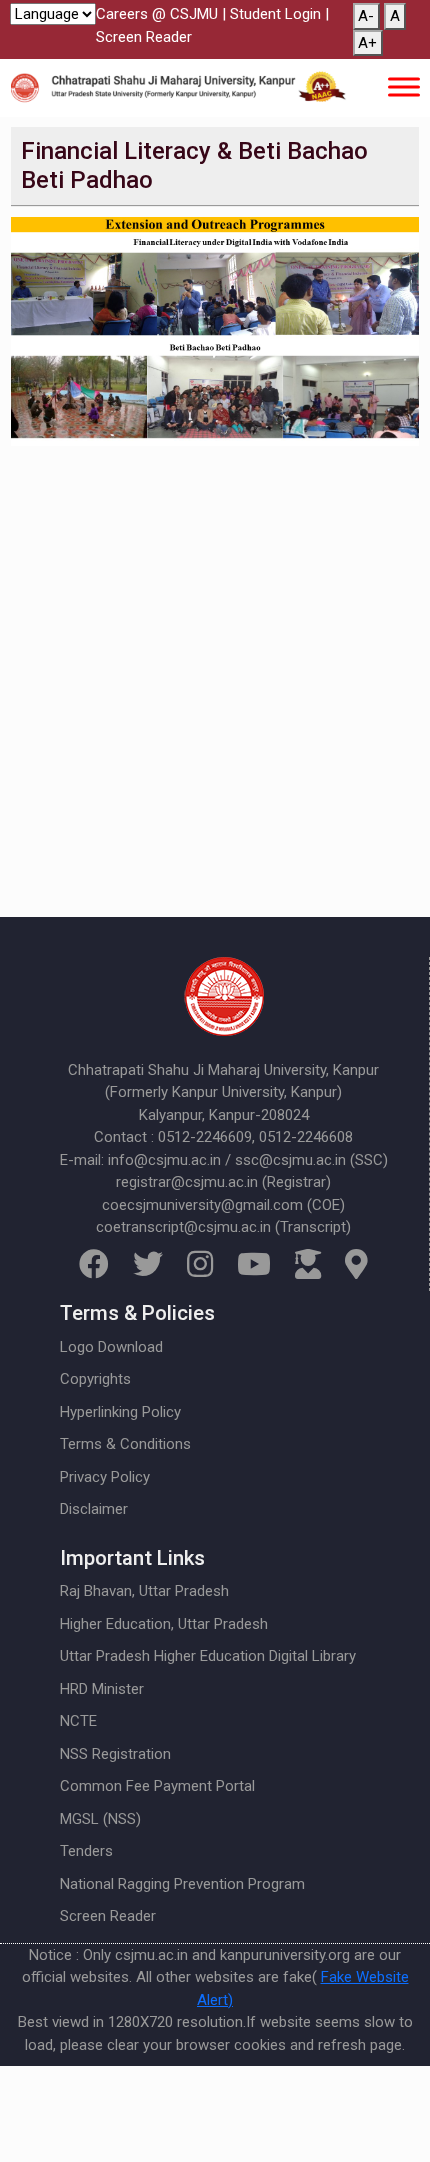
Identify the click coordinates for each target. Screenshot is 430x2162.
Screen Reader (144, 37)
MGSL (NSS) (100, 1819)
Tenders (86, 1851)
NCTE (78, 1721)
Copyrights (95, 1379)
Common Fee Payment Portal (157, 1786)
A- (366, 16)
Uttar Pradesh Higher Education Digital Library (208, 1656)
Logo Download (111, 1347)
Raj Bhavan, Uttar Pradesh (144, 1591)
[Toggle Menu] (404, 87)
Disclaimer (94, 1509)
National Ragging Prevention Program (182, 1884)
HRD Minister (102, 1689)
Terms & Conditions (125, 1444)
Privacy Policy (105, 1477)
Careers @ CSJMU (157, 14)
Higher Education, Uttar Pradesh (164, 1624)
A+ (367, 43)
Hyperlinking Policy (120, 1412)
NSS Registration (115, 1754)
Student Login (275, 14)
